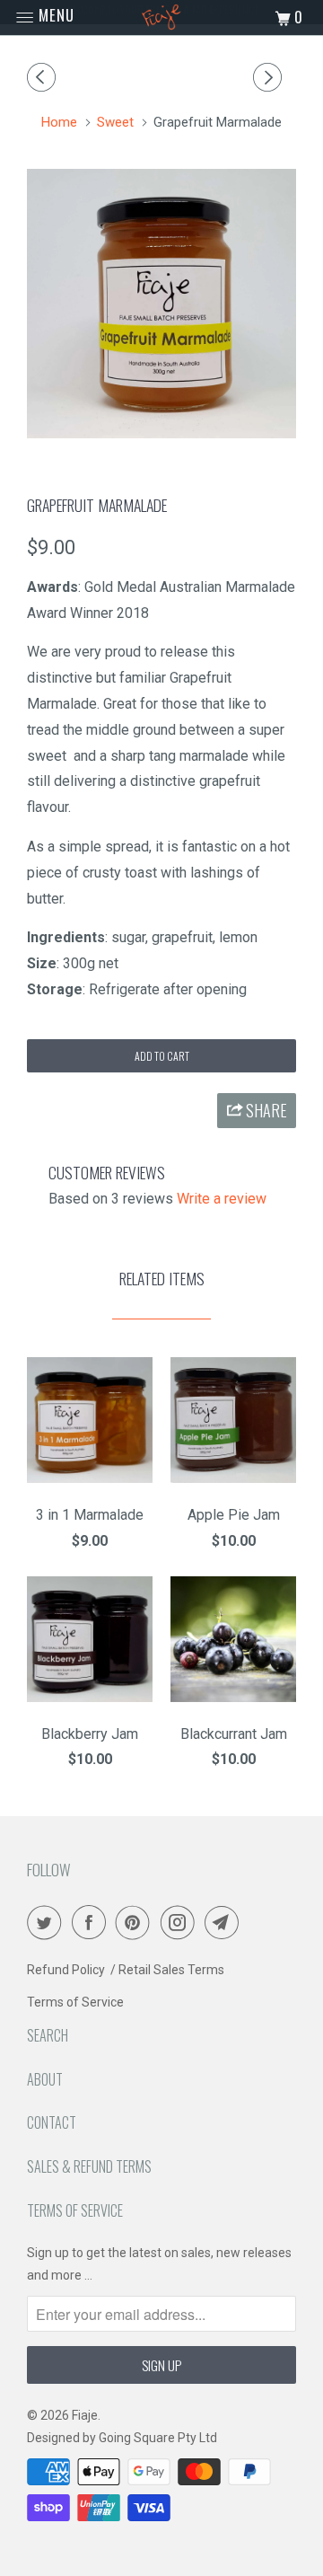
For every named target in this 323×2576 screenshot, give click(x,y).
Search (48, 2035)
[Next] (270, 78)
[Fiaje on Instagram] (181, 1922)
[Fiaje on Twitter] (48, 1922)
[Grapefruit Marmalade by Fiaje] (161, 304)
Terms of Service (75, 2002)
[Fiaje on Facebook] (92, 1922)
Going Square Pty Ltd (158, 2438)
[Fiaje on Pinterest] (136, 1922)
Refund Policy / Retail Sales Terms (126, 1970)
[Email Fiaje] (225, 1922)
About (45, 2079)
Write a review (222, 1199)
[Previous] (44, 78)
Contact (52, 2122)
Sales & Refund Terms (89, 2166)
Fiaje (85, 2415)
